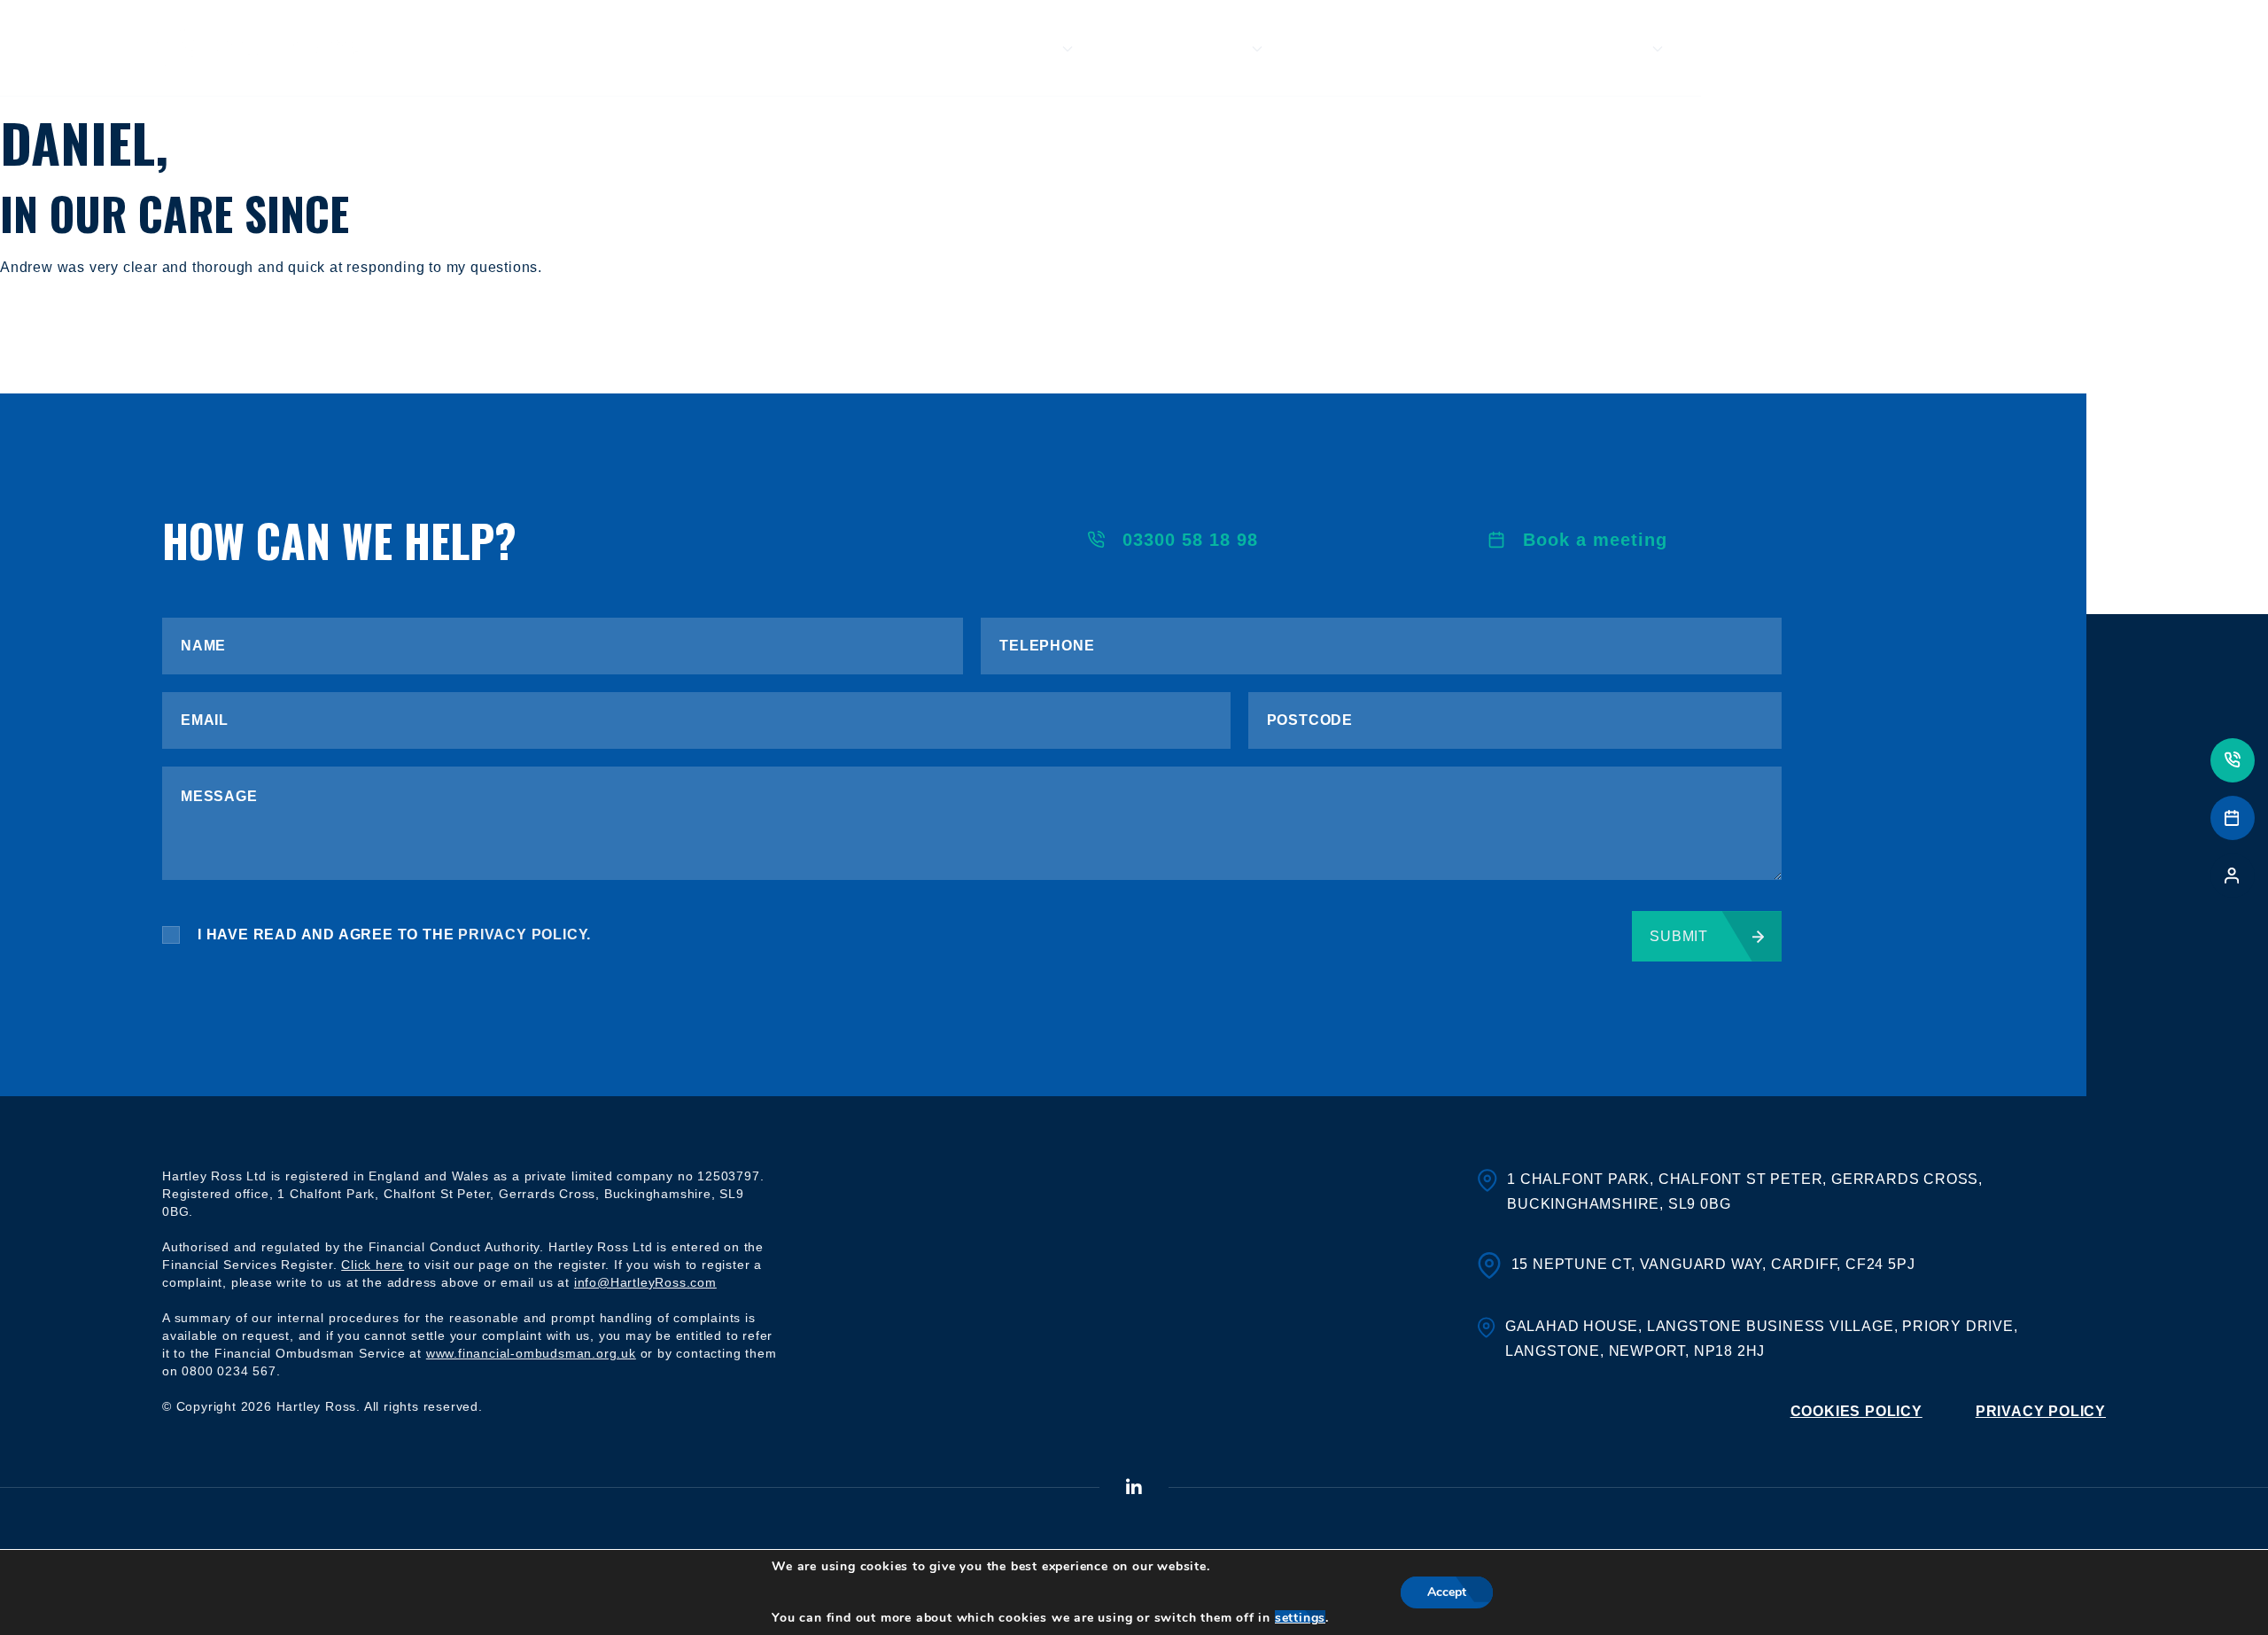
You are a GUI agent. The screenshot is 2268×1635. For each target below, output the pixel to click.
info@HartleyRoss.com (645, 1282)
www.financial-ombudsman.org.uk (531, 1353)
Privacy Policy (522, 934)
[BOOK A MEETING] (2233, 818)
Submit (1679, 936)
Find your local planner (1848, 49)
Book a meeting (1595, 540)
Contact (2075, 49)
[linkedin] (1134, 1488)
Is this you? (1188, 49)
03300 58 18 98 (1190, 540)
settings (1300, 1618)
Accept (1447, 1592)
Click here (373, 1265)
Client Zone (1586, 49)
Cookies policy (1856, 1411)
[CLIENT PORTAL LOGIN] (2233, 876)
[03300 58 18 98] (2233, 760)
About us (1010, 49)
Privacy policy (2041, 1411)
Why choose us (1395, 49)
